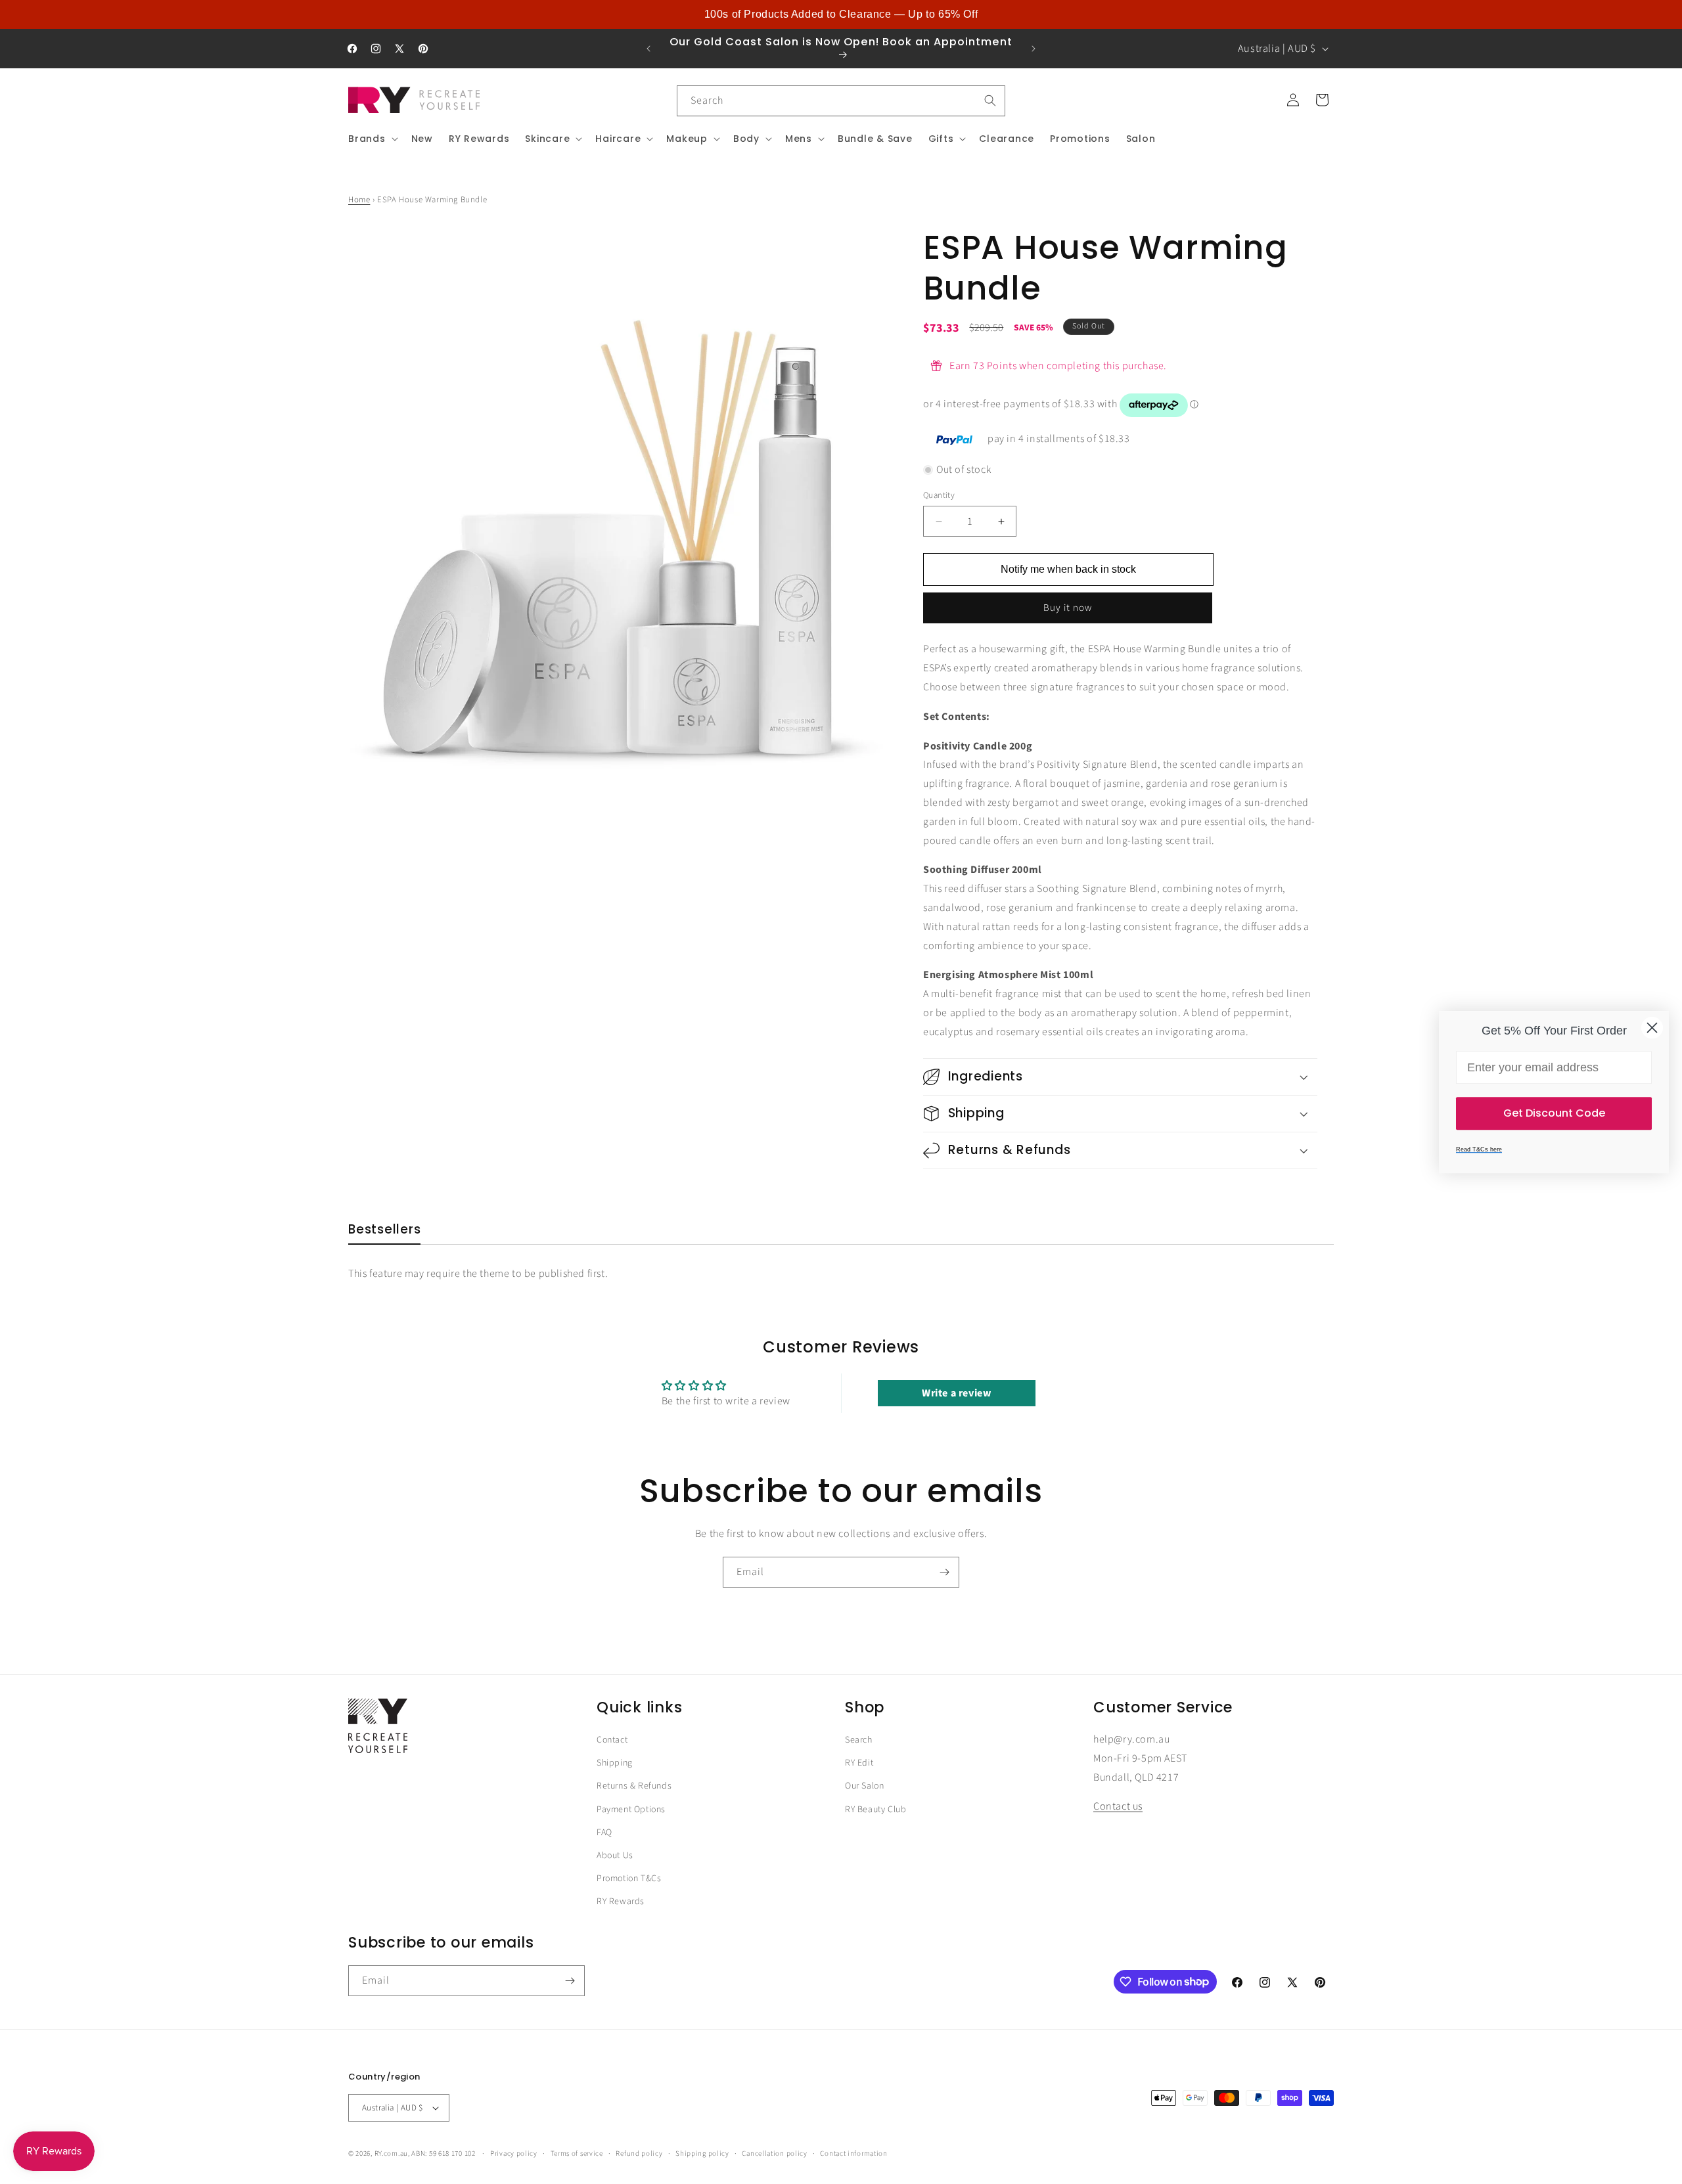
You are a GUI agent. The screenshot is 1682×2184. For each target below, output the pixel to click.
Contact (612, 1740)
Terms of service (577, 2153)
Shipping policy (702, 2153)
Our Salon (864, 1787)
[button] (372, 139)
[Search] (990, 100)
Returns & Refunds (634, 1787)
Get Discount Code (1554, 1113)
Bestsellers (384, 1230)
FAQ (604, 1833)
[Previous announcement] (648, 49)
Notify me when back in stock (1068, 570)
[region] (841, 14)
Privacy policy (514, 2153)
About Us (615, 1856)
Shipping (615, 1763)
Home (359, 200)
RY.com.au (391, 2153)
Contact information (853, 2153)
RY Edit (859, 1763)
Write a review (956, 1393)
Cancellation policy (774, 2153)
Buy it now (1068, 609)
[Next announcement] (1034, 49)
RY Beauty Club (875, 1810)
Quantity (939, 495)
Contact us (1118, 1807)
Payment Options (631, 1810)
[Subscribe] (944, 1572)
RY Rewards (621, 1902)
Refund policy (639, 2153)
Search (859, 1740)
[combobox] (841, 101)
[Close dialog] (1652, 1028)
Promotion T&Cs (629, 1879)
